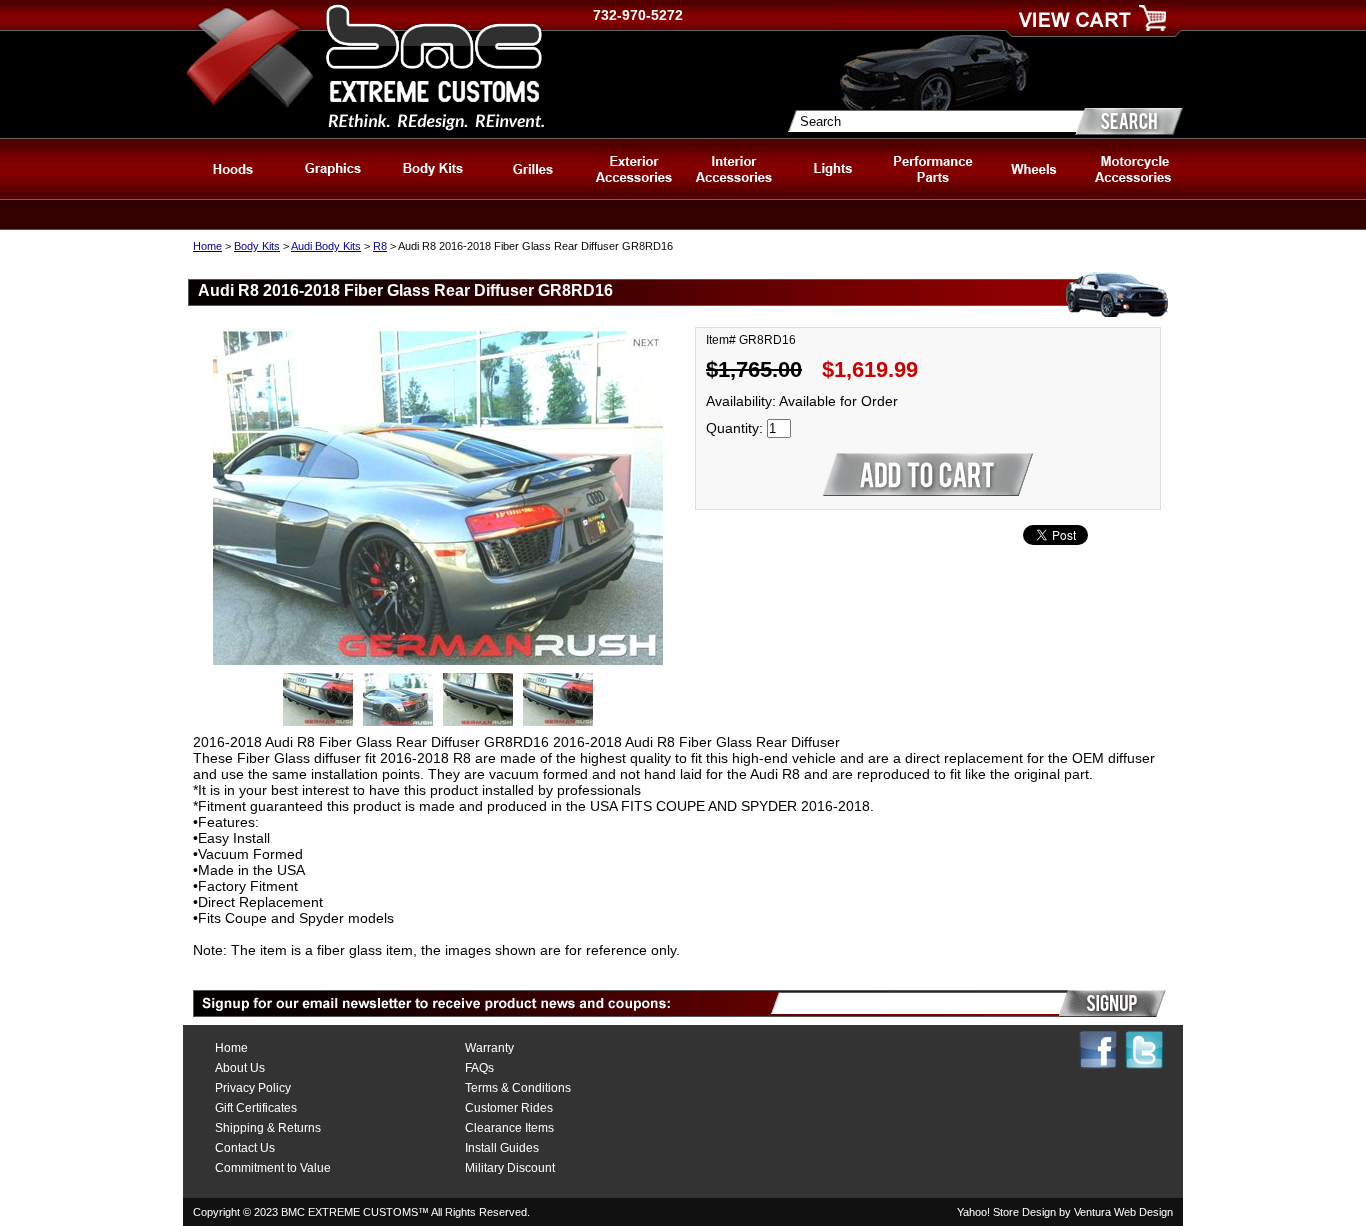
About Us (240, 1068)
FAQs (479, 1068)
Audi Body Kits (326, 246)
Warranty (489, 1048)
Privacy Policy (253, 1088)
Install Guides (502, 1148)
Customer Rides (509, 1108)
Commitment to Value (273, 1168)
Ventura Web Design (1123, 1212)
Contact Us (245, 1148)
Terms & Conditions (518, 1088)
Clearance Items (509, 1128)
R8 (380, 246)
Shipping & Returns (268, 1128)
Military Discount (510, 1168)
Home (207, 246)
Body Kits (257, 246)
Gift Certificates (256, 1108)
